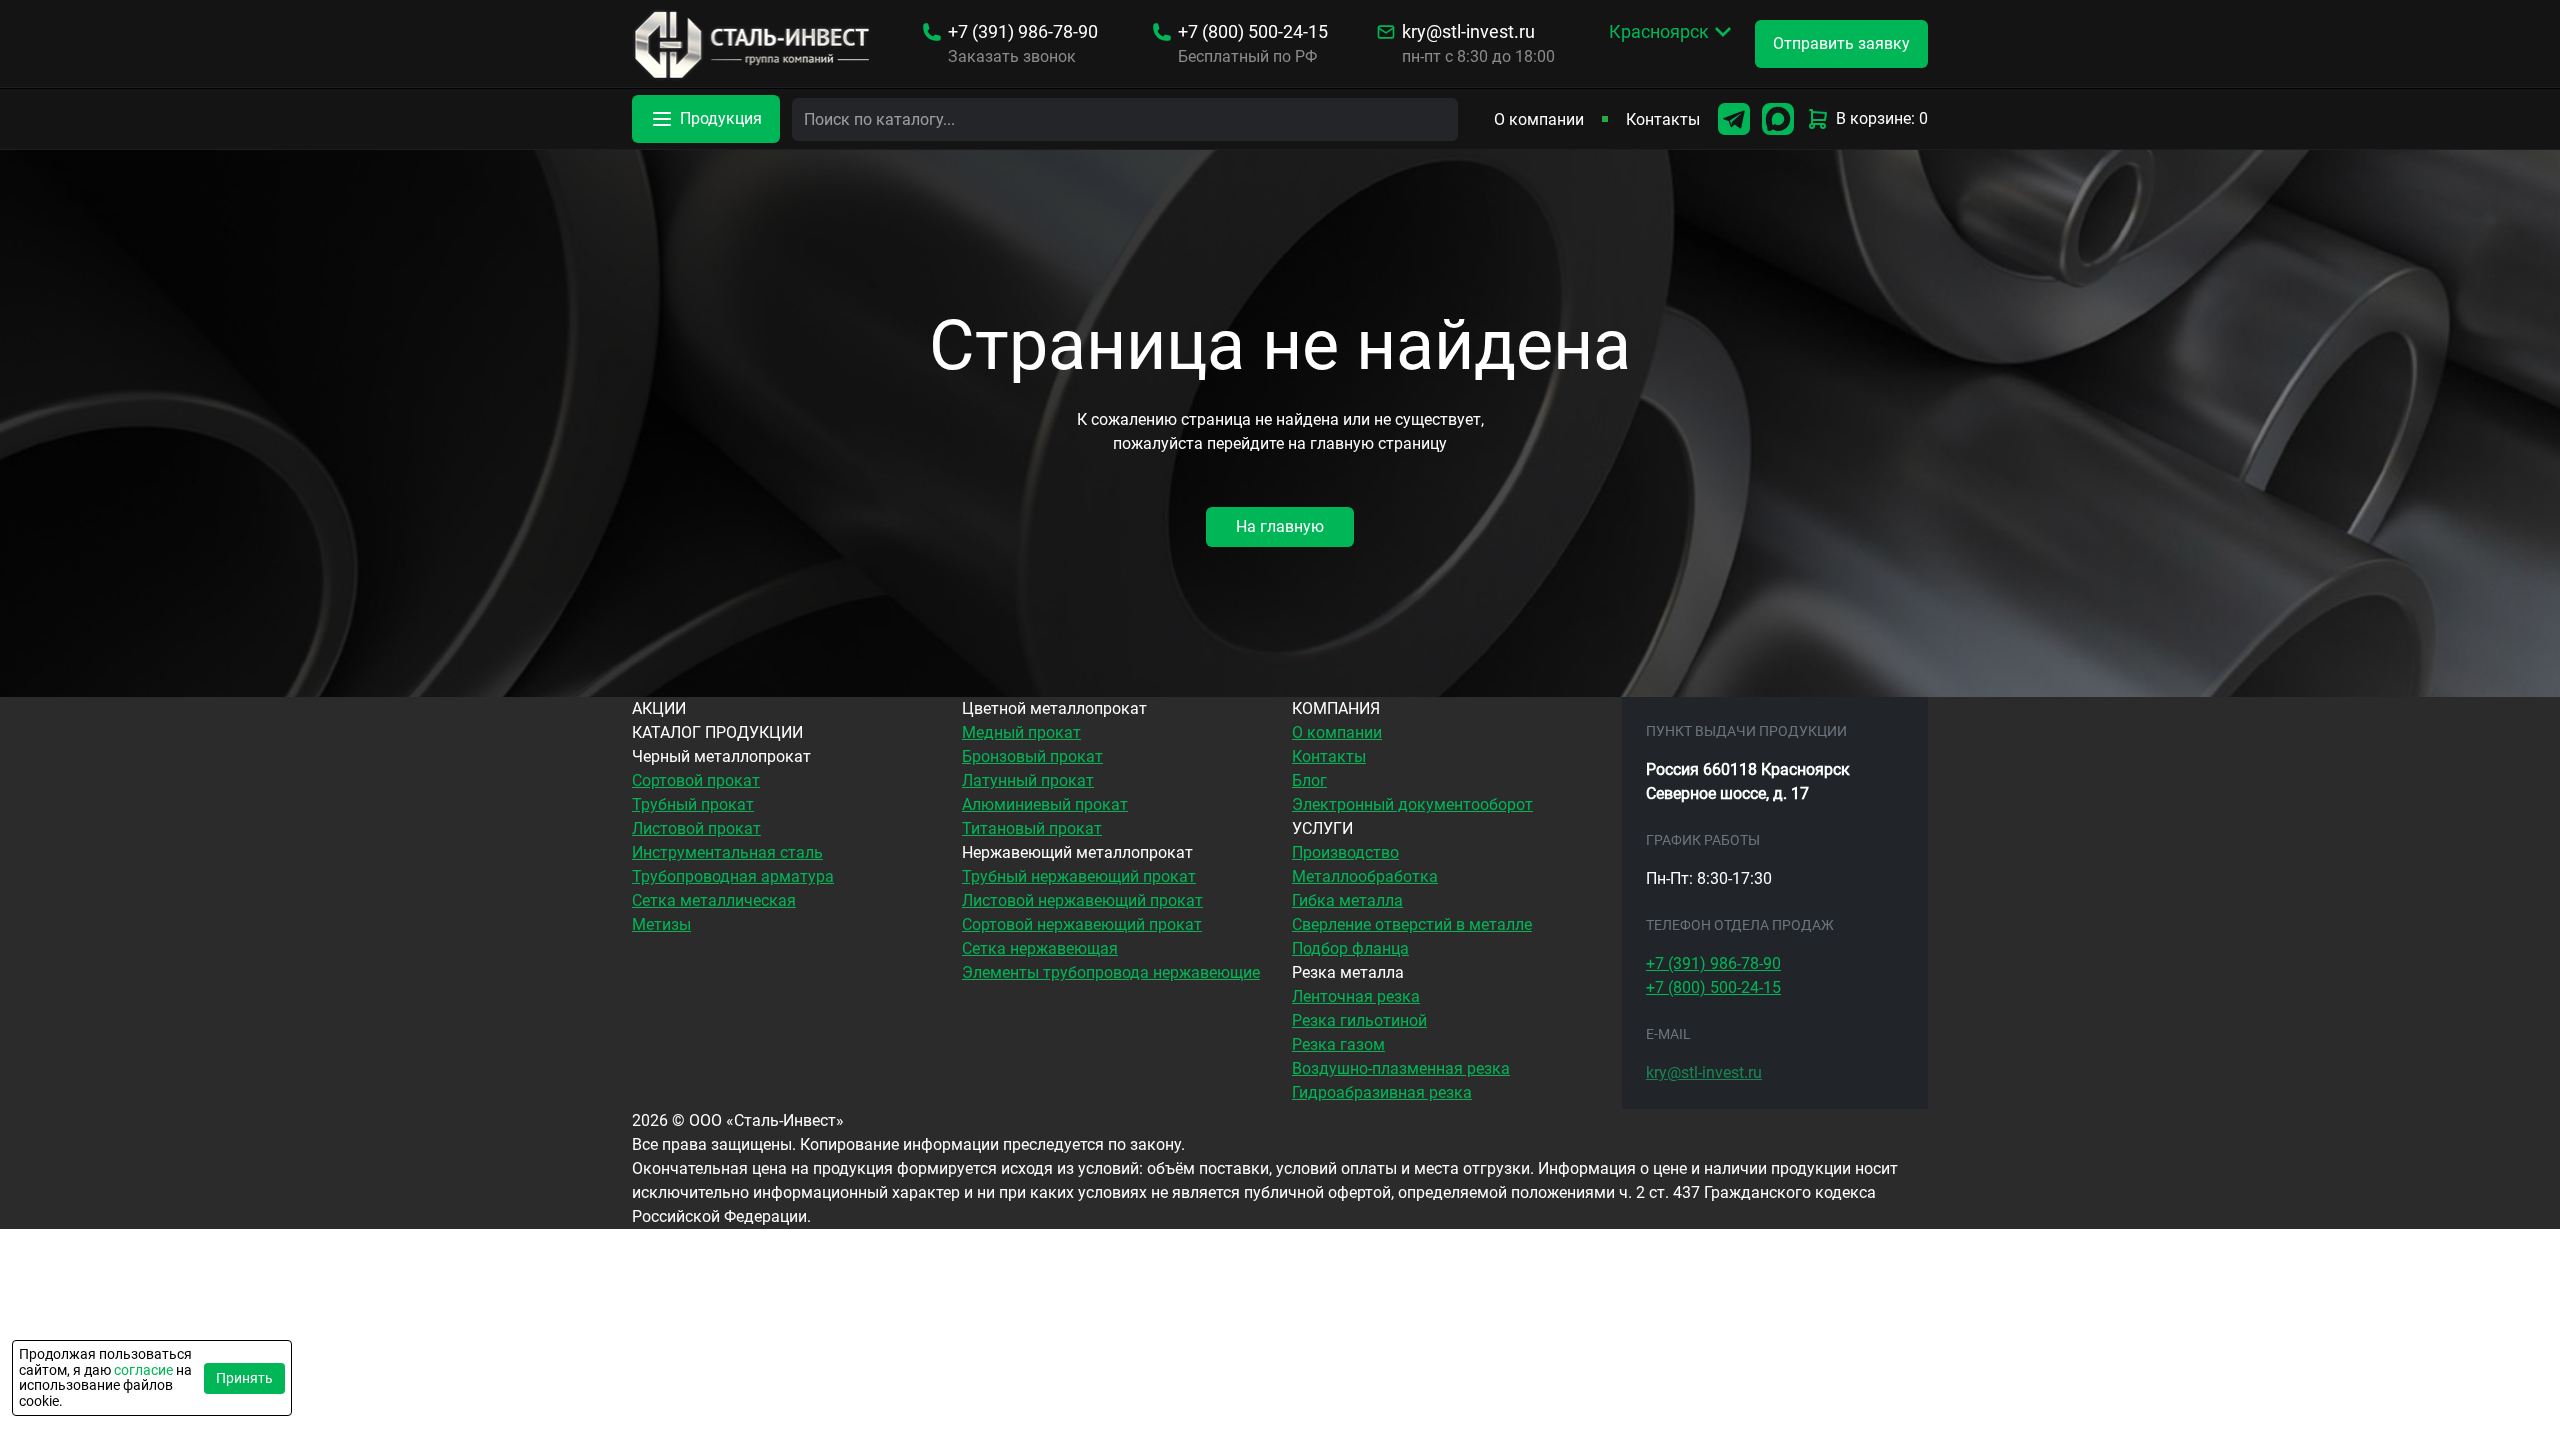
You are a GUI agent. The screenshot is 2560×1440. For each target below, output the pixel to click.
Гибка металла (1347, 900)
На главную (1280, 526)
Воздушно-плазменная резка (1401, 1068)
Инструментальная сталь (727, 852)
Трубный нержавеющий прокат (1079, 876)
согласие (143, 1370)
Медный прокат (1021, 732)
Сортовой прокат (696, 780)
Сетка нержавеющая (1040, 948)
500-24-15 (1253, 32)
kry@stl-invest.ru (1468, 32)
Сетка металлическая (714, 900)
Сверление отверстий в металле (1412, 924)
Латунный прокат (1028, 780)
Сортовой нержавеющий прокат (1082, 924)
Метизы (661, 924)
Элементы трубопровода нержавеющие (1111, 972)
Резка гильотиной (1359, 1020)
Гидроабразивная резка (1382, 1092)
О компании (1539, 119)
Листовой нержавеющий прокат (1082, 900)
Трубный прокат (693, 804)
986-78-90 (1023, 32)
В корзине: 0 (1882, 118)
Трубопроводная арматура (733, 876)
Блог (1309, 780)
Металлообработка (1365, 876)
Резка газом (1338, 1044)
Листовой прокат (696, 828)
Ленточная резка (1356, 996)
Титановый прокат (1032, 828)
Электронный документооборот (1412, 804)
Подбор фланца (1350, 948)
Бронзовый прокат (1032, 756)
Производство (1345, 852)
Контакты (1663, 119)
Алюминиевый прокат (1045, 804)
